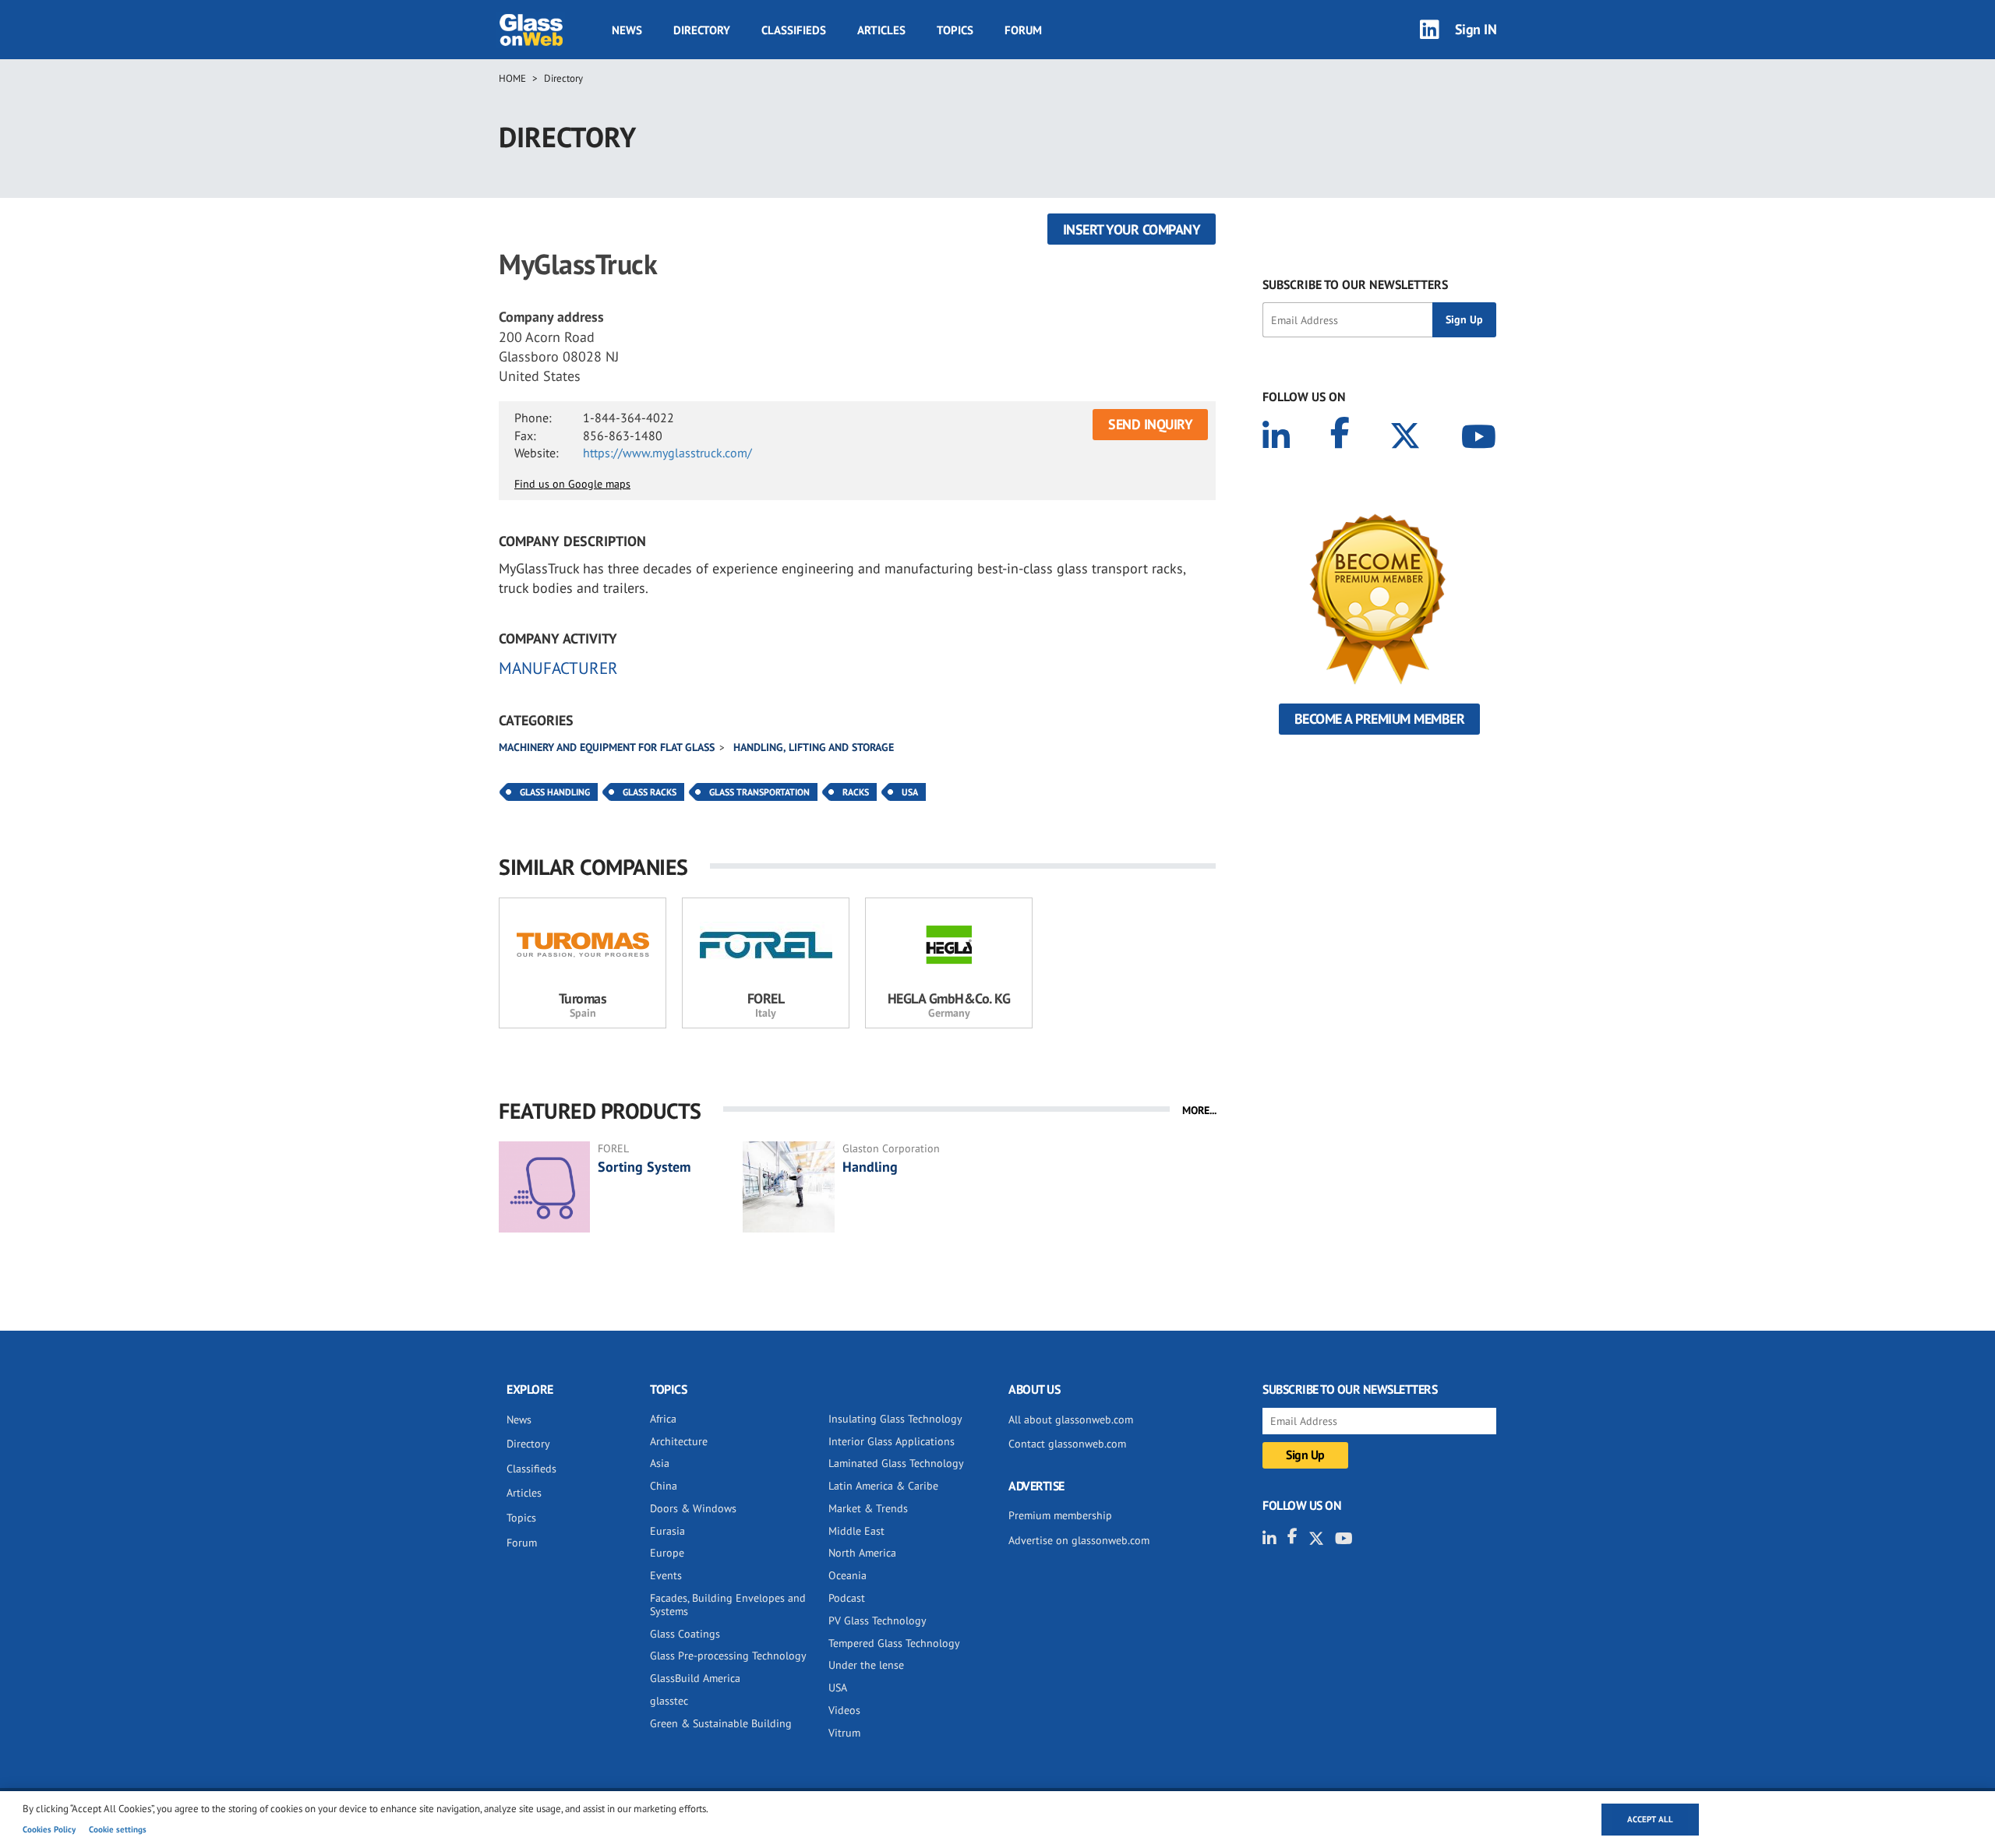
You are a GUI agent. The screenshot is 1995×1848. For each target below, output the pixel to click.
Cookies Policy (49, 1829)
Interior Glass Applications (892, 1441)
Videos (844, 1710)
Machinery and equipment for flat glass (607, 747)
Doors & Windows (693, 1508)
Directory (702, 30)
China (664, 1486)
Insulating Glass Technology (895, 1419)
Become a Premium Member (1380, 719)
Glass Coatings (685, 1634)
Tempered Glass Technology (894, 1643)
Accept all (1650, 1819)
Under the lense (866, 1665)
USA (910, 792)
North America (862, 1553)
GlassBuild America (695, 1678)
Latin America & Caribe (883, 1486)
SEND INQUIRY (1150, 424)
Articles (881, 30)
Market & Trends (868, 1508)
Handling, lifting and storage (814, 747)
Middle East (856, 1531)
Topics (955, 30)
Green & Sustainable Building (721, 1723)
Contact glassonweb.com (1067, 1444)
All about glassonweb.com (1071, 1420)
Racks (856, 792)
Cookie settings (118, 1829)
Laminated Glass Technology (896, 1463)
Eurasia (667, 1531)
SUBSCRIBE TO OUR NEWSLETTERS (1355, 284)
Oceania (847, 1575)
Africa (663, 1419)
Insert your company (1132, 229)
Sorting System (644, 1167)
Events (666, 1575)
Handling (870, 1167)
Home (512, 78)
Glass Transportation (759, 792)
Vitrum (844, 1733)
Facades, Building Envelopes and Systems (728, 1605)
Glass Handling (555, 792)
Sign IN (1476, 29)
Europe (667, 1553)
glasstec (669, 1701)
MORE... (1199, 1110)
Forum (1023, 30)
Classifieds (794, 30)
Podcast (847, 1598)
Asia (660, 1463)
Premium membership (1060, 1515)
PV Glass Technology (877, 1621)
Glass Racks (650, 792)
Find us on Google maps (572, 484)
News (627, 30)
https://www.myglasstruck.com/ (667, 453)
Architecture (679, 1441)
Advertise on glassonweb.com (1079, 1540)
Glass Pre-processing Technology (728, 1656)
